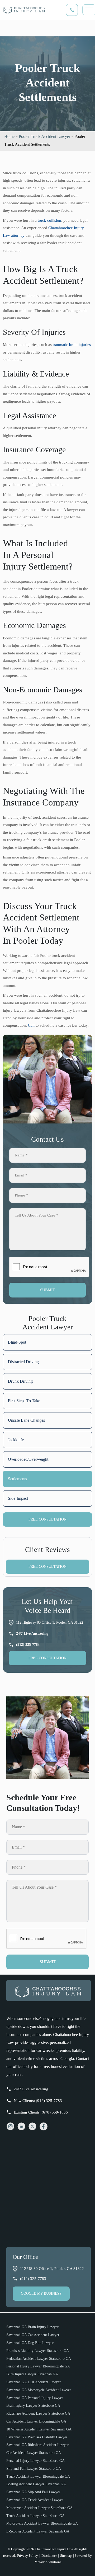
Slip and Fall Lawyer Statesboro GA (34, 2469)
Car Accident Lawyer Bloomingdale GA (36, 2421)
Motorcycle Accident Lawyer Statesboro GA (39, 2508)
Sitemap (66, 2556)
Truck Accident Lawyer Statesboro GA (35, 2516)
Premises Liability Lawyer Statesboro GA (38, 2351)
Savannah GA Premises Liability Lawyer (37, 2437)
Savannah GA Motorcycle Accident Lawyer (39, 2390)
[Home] (49, 2006)
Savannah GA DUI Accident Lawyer (34, 2382)
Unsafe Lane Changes (26, 1420)
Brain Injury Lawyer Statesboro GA (33, 2406)
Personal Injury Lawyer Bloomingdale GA (38, 2366)
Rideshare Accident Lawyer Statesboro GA (38, 2413)
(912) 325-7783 (33, 2279)
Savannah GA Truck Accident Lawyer (35, 2500)
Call (31, 1025)
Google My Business (41, 2293)
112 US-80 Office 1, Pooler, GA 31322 (52, 2269)
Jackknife (16, 1440)
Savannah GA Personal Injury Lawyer (35, 2398)
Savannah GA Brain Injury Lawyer (32, 2327)
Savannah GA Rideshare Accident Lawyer (37, 2445)
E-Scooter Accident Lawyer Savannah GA (38, 2531)
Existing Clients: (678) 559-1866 (41, 2112)
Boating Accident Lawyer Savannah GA (36, 2484)
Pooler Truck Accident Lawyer (44, 136)
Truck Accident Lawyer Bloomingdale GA (38, 2476)
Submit (47, 1290)
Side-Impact (18, 1498)
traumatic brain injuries (72, 345)
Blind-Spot (17, 1342)
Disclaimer (49, 2556)
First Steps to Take (24, 1401)
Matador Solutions (48, 2562)
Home (9, 136)
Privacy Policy (28, 2556)
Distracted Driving (23, 1362)
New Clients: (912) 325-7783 (38, 2101)
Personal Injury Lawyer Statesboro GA (35, 2461)
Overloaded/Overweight (28, 1459)
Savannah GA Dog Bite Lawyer (30, 2343)
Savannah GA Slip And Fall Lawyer (33, 2492)
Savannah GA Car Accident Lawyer (33, 2335)
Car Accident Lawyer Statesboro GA (34, 2453)
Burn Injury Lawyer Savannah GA (32, 2374)
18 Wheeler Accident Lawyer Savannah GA (39, 2429)
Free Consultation (47, 1519)
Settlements (17, 1479)
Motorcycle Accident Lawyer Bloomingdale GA (42, 2523)
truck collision (49, 220)
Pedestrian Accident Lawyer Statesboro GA (39, 2359)
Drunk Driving (20, 1381)
